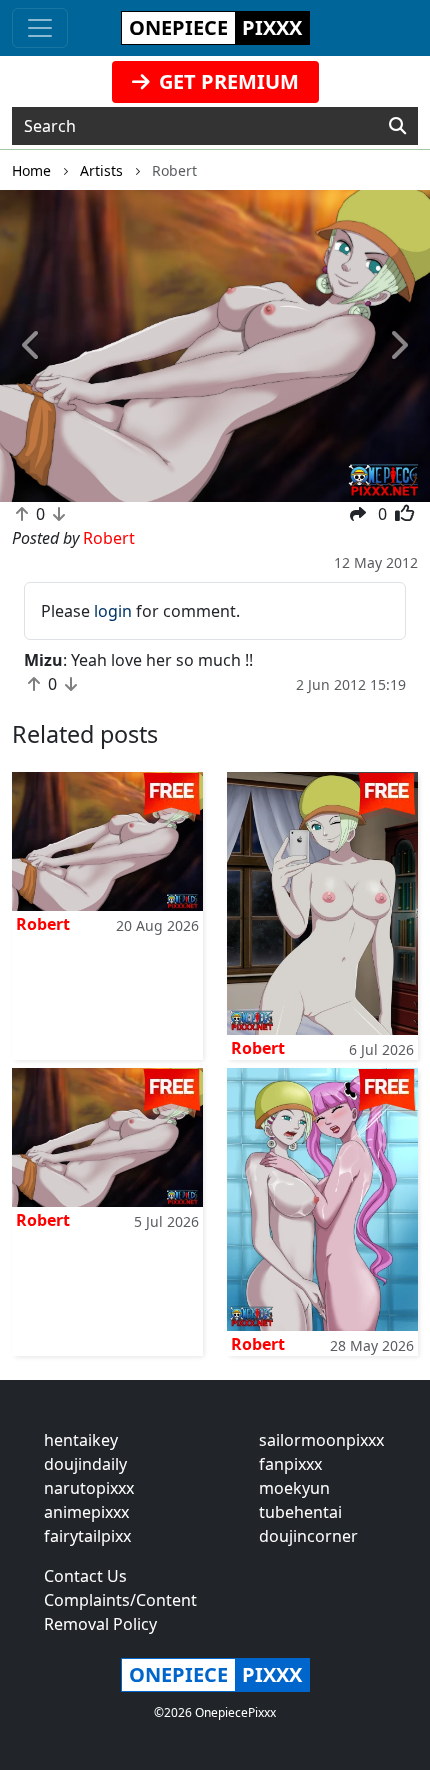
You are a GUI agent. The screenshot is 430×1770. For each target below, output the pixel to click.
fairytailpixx (87, 1536)
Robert (43, 924)
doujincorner (308, 1536)
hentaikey (81, 1440)
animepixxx (86, 1512)
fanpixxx (290, 1464)
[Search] (397, 126)
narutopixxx (89, 1488)
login (113, 611)
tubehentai (300, 1512)
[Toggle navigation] (40, 28)
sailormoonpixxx (321, 1440)
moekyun (294, 1488)
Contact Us (85, 1576)
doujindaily (85, 1464)
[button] (32, 346)
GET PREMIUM (226, 81)
